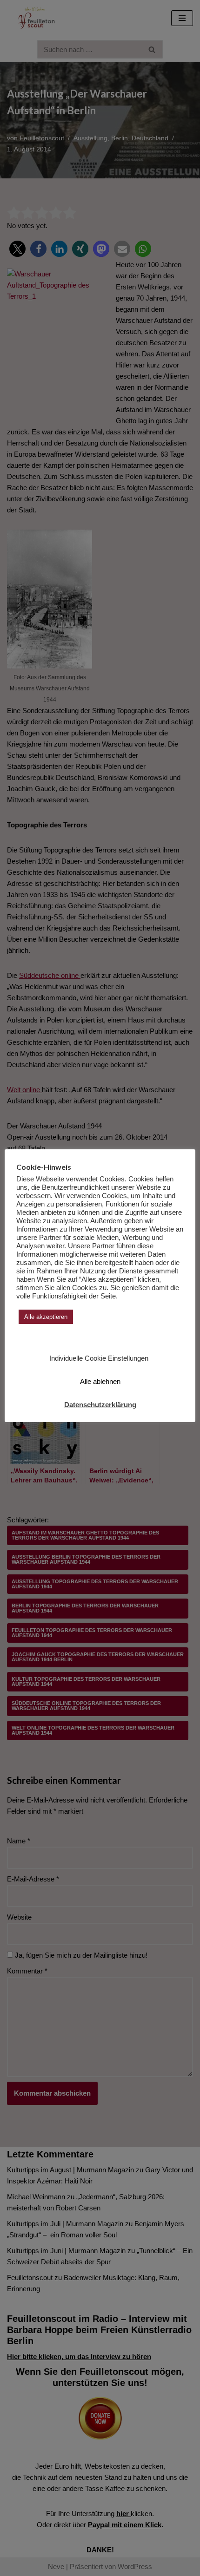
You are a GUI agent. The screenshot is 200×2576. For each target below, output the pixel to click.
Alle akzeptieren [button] (46, 1317)
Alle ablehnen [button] (100, 1381)
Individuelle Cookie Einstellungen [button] (99, 1358)
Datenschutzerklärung (100, 1405)
